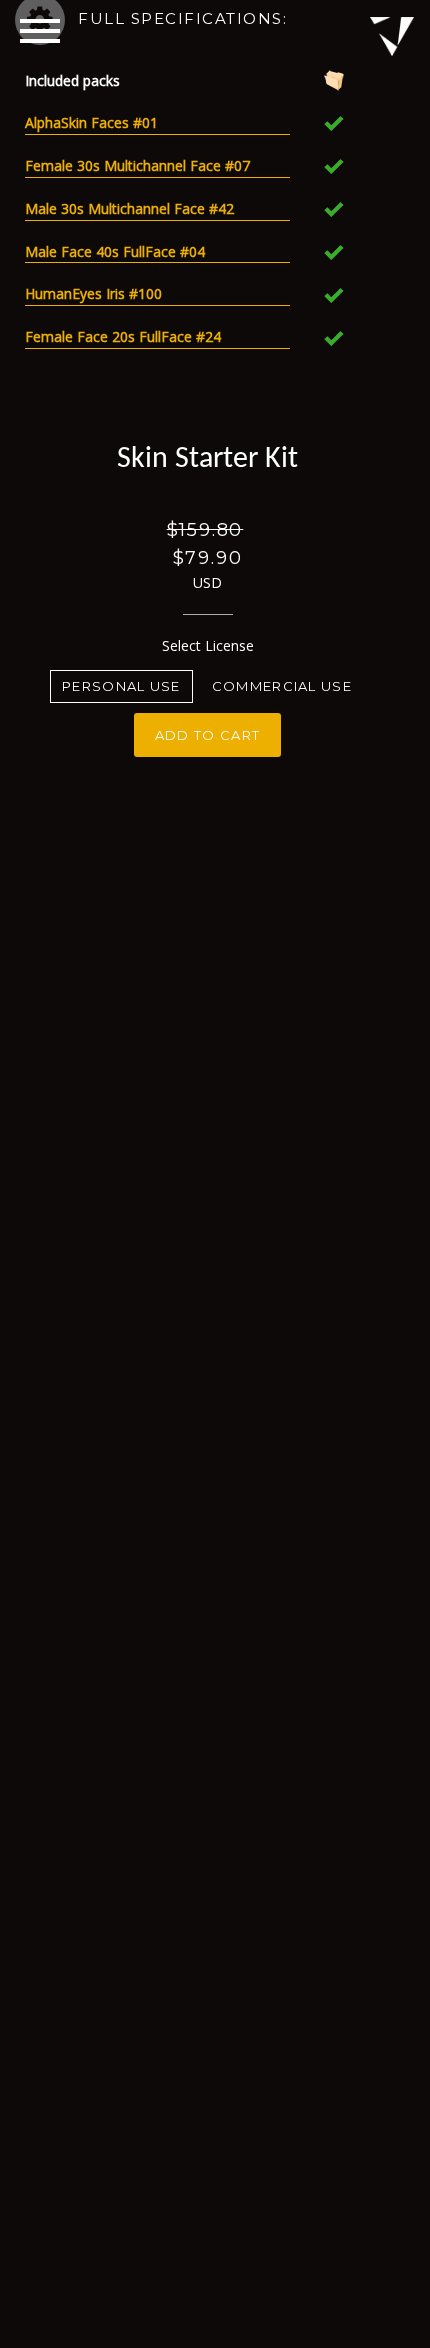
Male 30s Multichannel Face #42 (129, 208)
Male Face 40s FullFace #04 (115, 251)
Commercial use (282, 686)
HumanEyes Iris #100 (93, 293)
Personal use (121, 686)
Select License (208, 645)
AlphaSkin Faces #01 (91, 122)
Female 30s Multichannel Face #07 (137, 165)
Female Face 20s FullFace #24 (123, 336)
